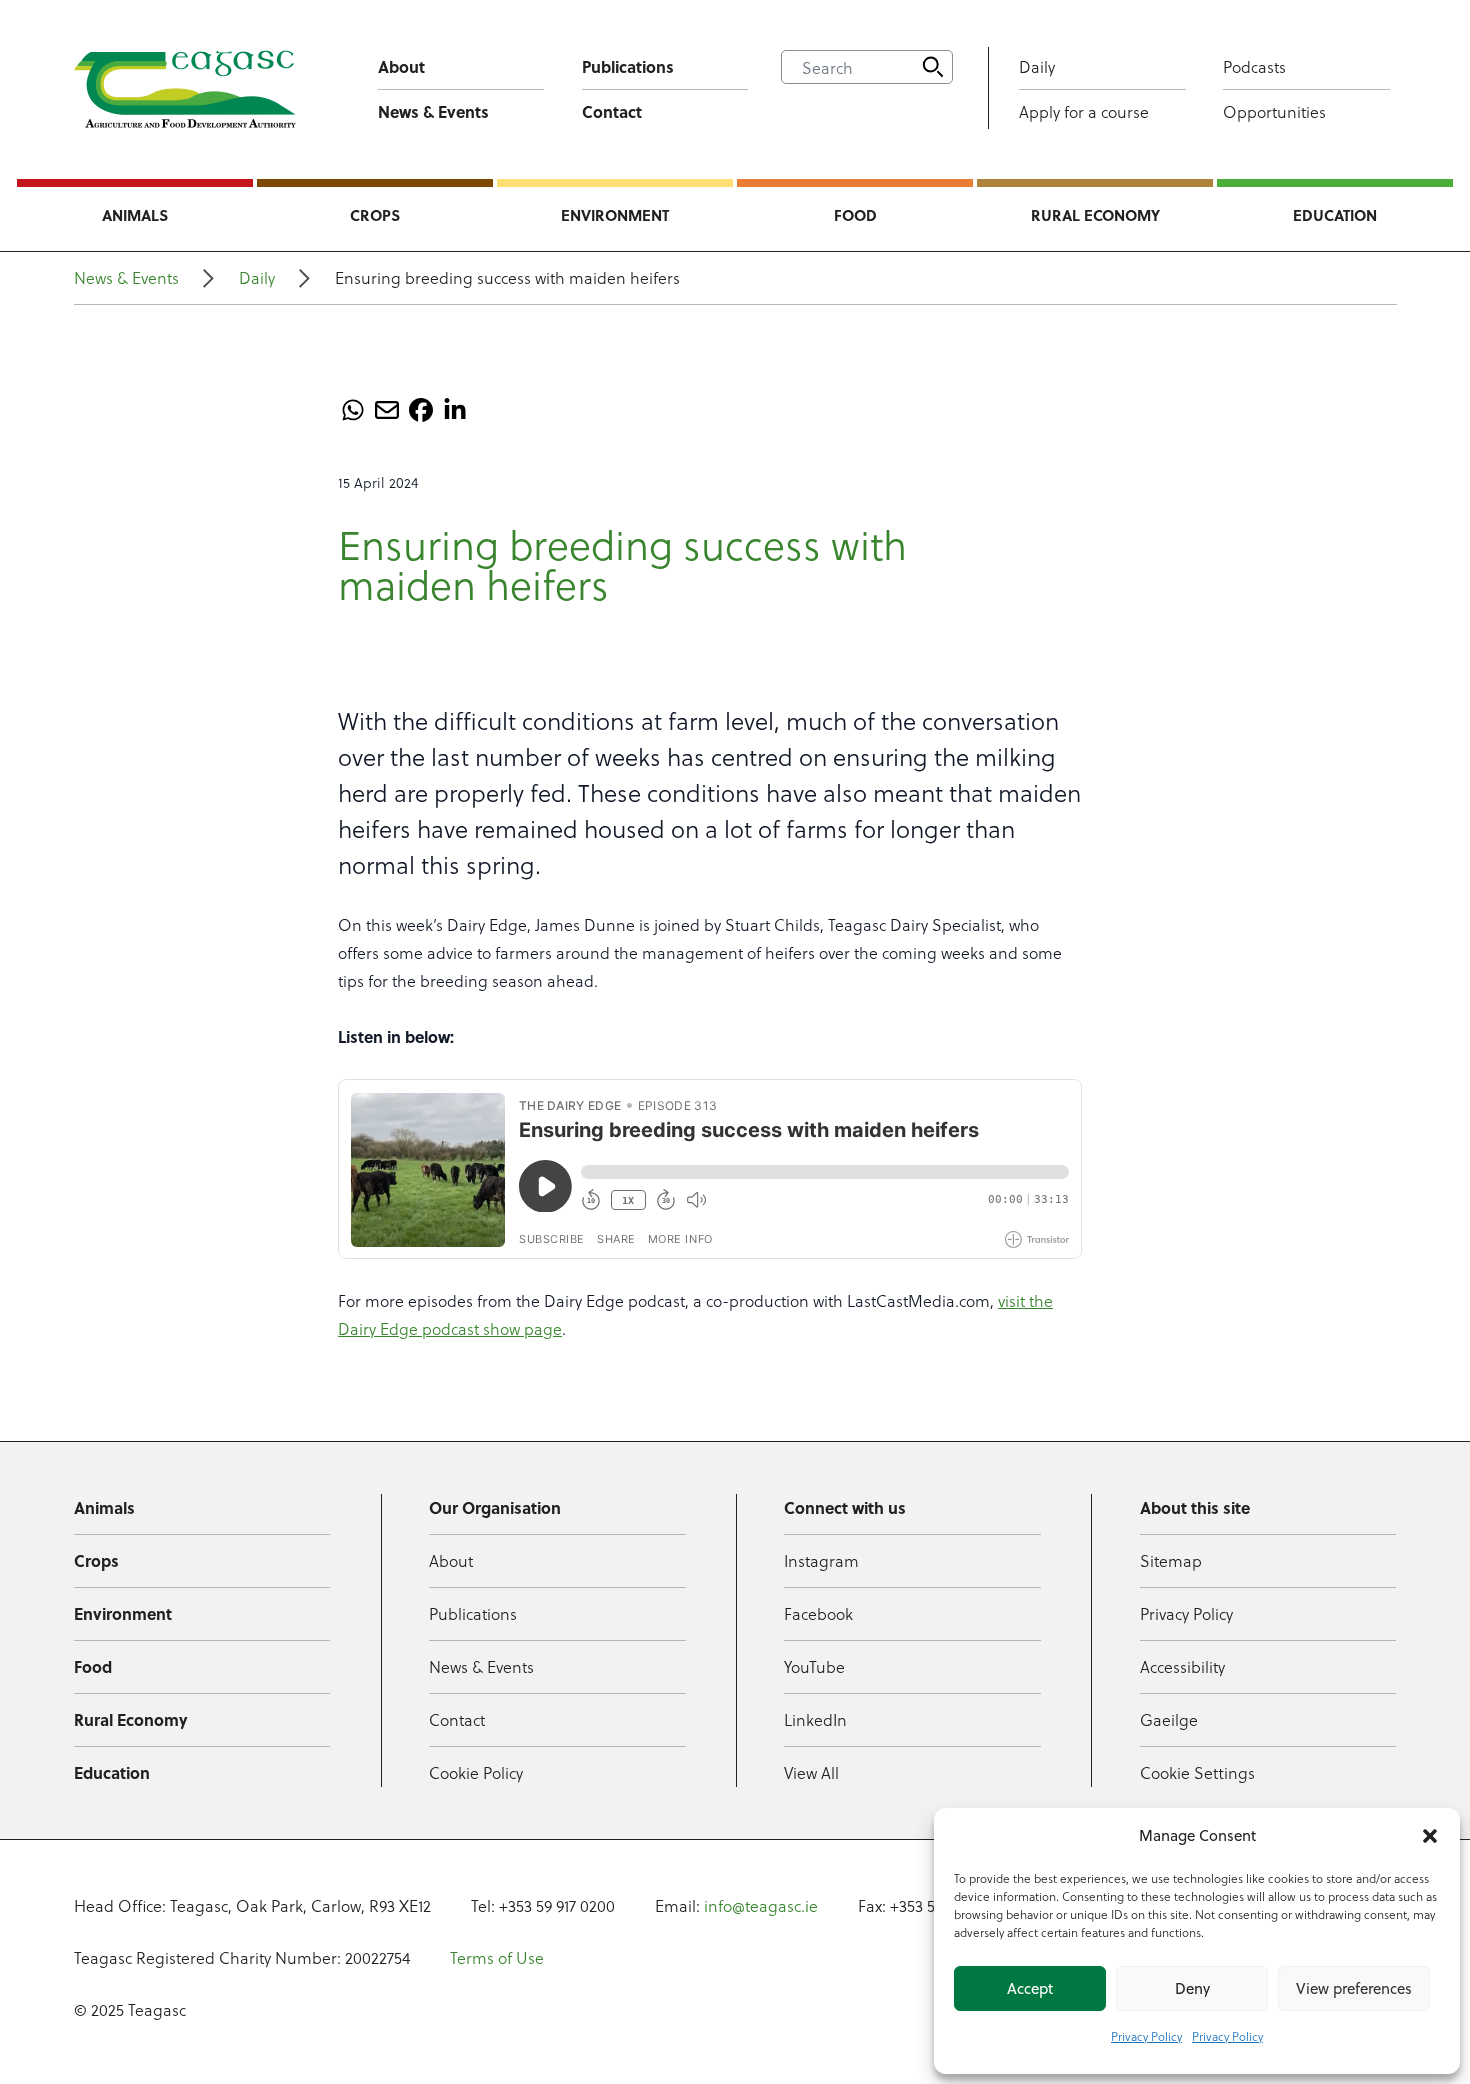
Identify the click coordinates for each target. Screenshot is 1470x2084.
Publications (628, 66)
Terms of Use (497, 1957)
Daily (1037, 66)
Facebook (818, 1613)
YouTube (814, 1666)
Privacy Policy (1146, 2036)
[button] (1430, 1836)
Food (855, 215)
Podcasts (1254, 66)
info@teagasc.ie (761, 1905)
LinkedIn (815, 1719)
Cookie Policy (476, 1772)
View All (811, 1772)
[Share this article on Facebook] (421, 410)
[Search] (933, 67)
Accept (1030, 1988)
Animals (135, 215)
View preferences (1354, 1988)
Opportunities (1274, 111)
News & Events (433, 111)
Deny (1192, 1988)
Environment (615, 215)
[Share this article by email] (387, 410)
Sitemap (1171, 1560)
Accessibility (1182, 1666)
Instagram (821, 1560)
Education (1335, 215)
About (401, 66)
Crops (375, 215)
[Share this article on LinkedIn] (455, 410)
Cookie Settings (1197, 1772)
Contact (612, 111)
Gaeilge (1169, 1719)
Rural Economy (1095, 215)
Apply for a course (1084, 111)
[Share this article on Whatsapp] (353, 410)
